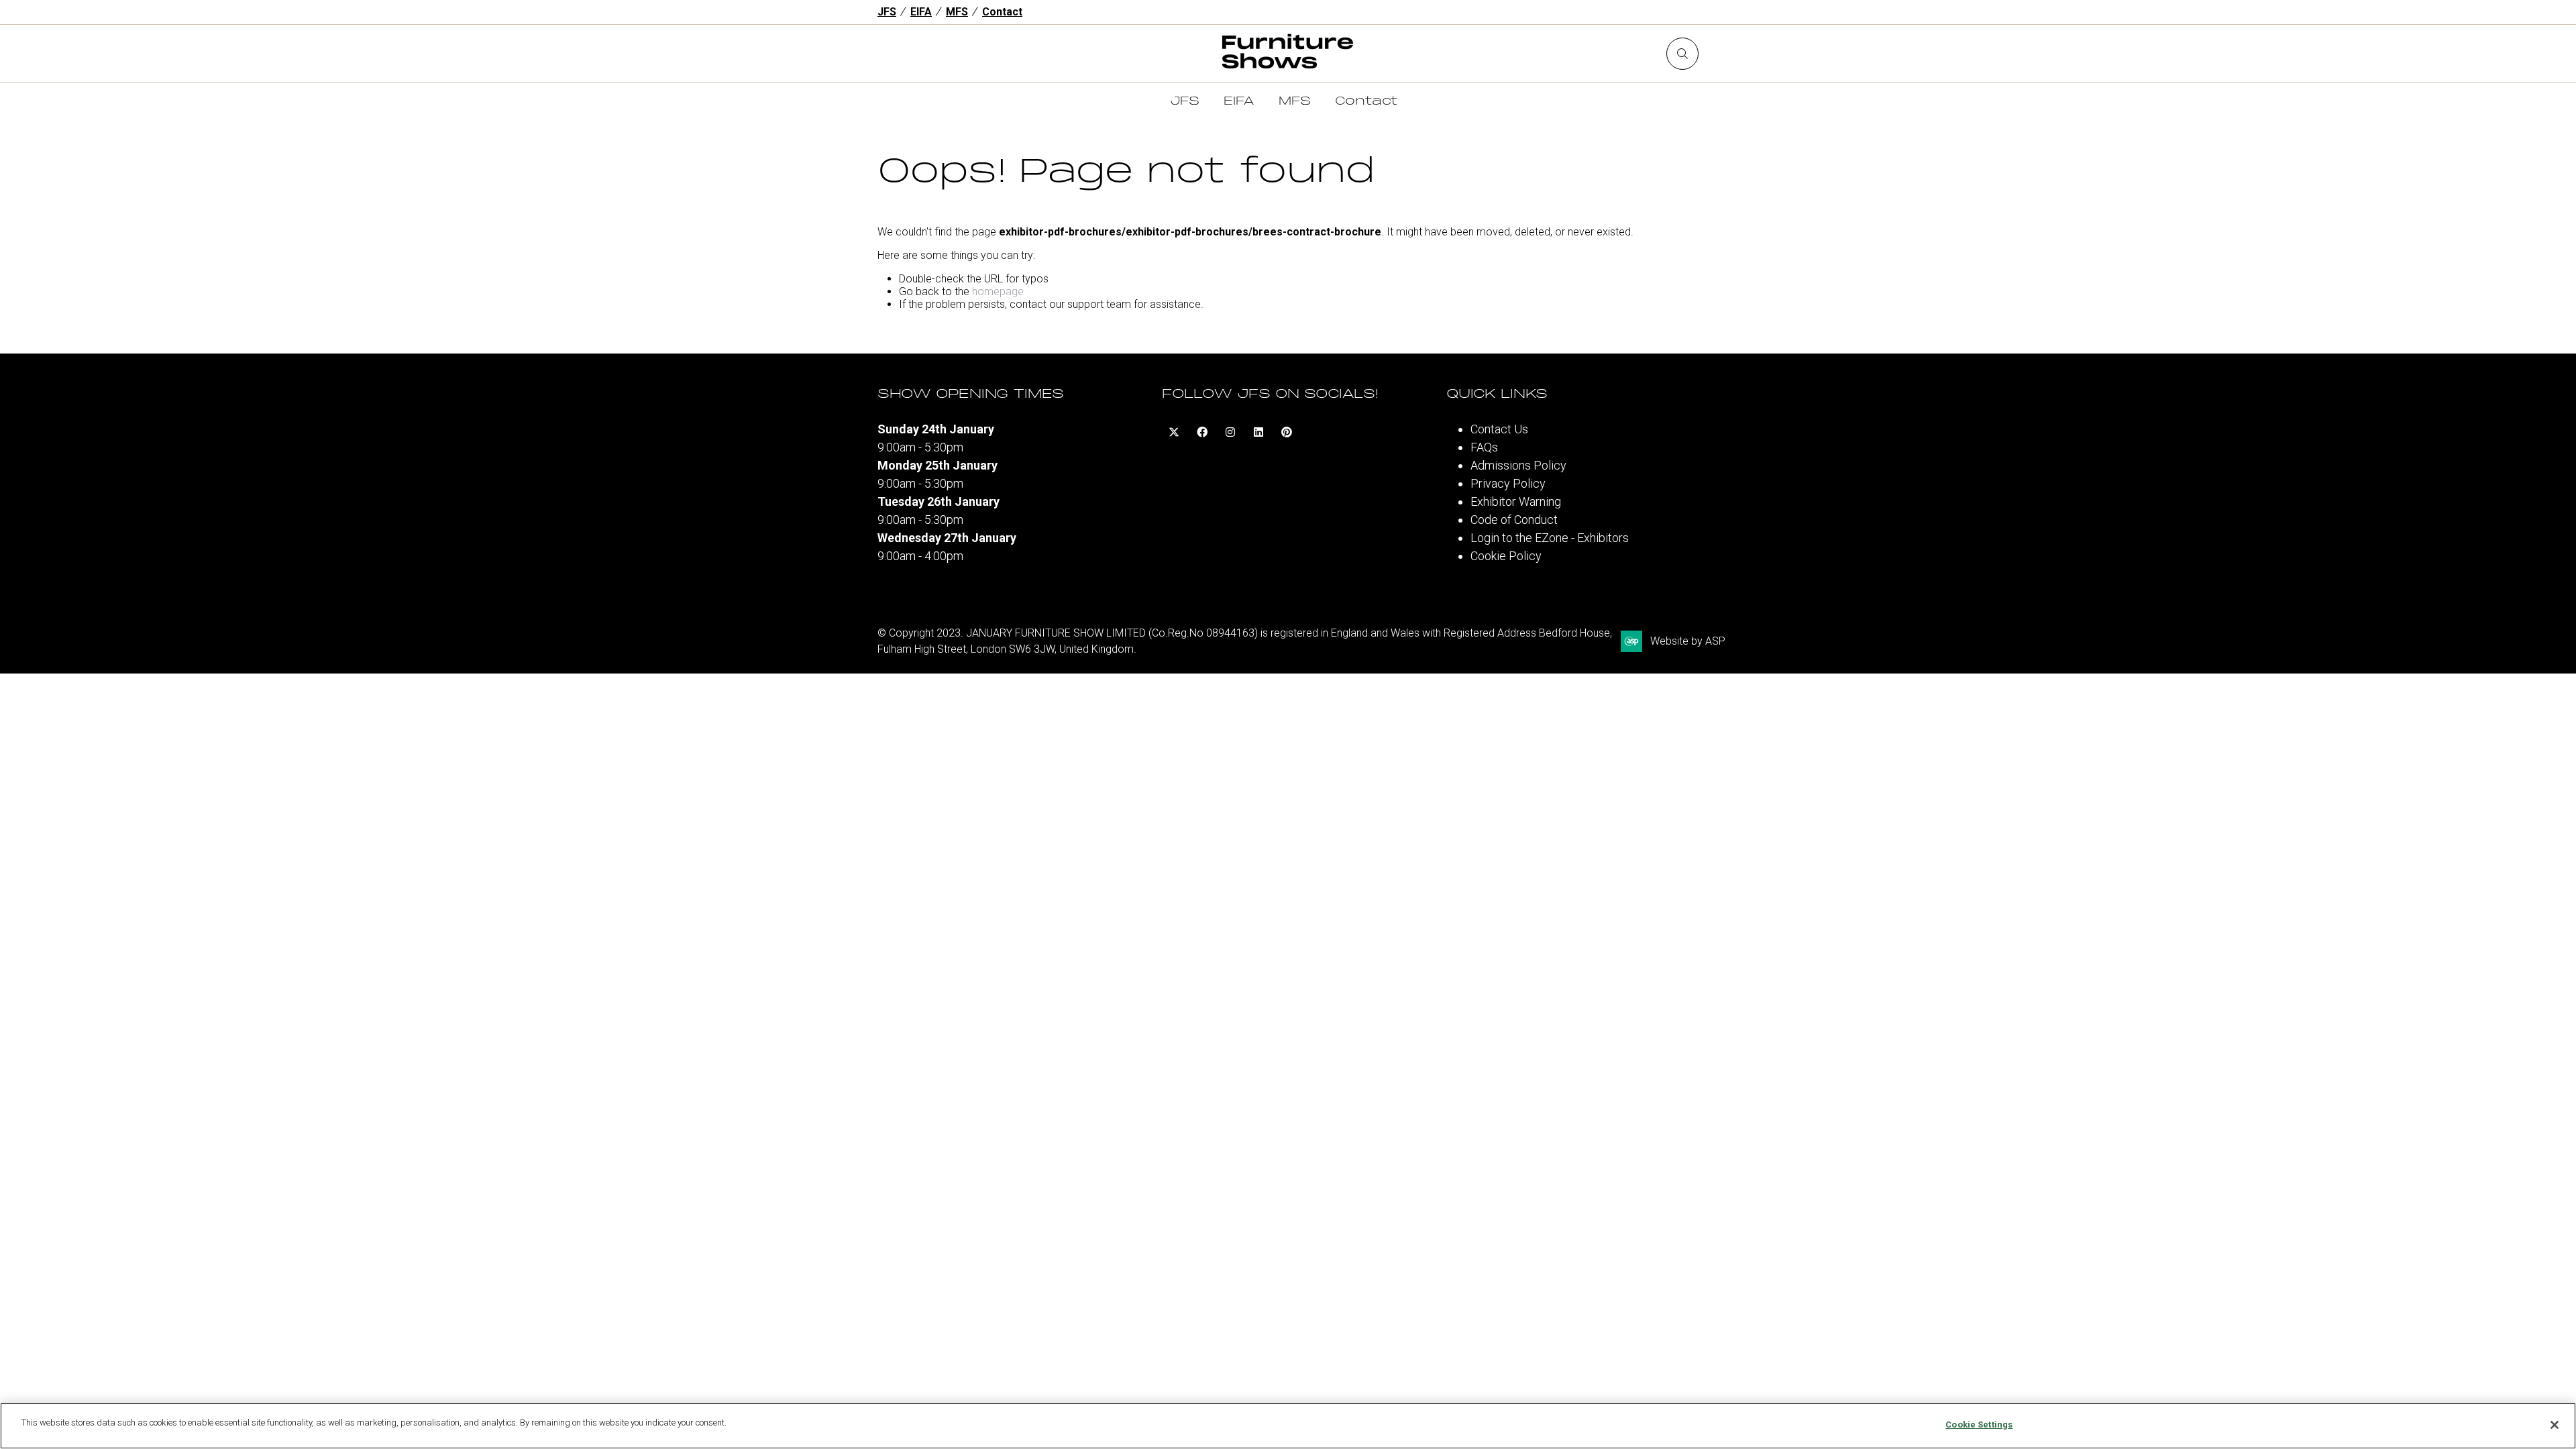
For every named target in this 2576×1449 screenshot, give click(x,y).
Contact (1002, 12)
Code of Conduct (1514, 520)
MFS (957, 12)
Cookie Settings (1979, 1425)
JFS (887, 12)
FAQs (1484, 447)
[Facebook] (1202, 432)
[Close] (2555, 1425)
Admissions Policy (1518, 465)
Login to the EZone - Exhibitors (1550, 538)
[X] (1174, 432)
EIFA (921, 12)
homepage (998, 291)
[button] (1682, 54)
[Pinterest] (1287, 432)
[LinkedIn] (1258, 432)
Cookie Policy (1506, 556)
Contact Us (1499, 429)
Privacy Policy (1508, 483)
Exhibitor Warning (1516, 501)
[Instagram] (1230, 432)
